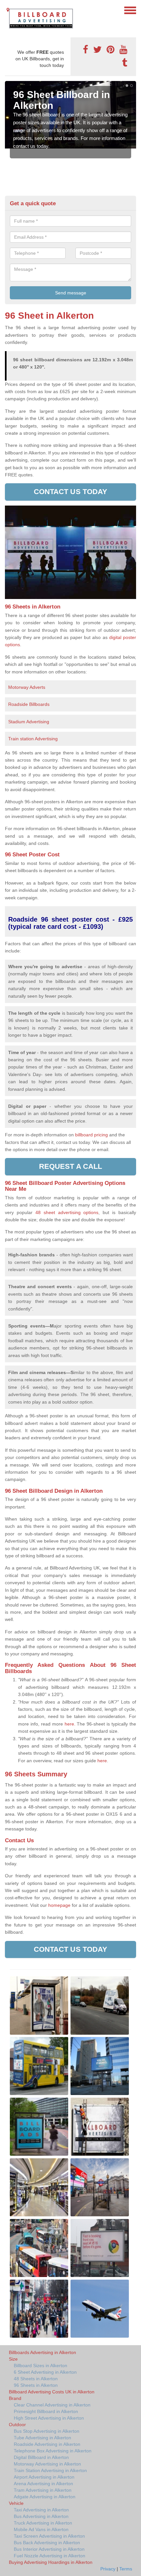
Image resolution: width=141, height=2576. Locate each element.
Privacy (108, 2569)
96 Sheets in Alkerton (36, 2385)
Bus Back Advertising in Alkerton (47, 2543)
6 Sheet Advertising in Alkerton (45, 2372)
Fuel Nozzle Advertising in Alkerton (50, 2556)
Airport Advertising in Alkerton (44, 2477)
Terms (126, 2569)
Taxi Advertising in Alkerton (41, 2510)
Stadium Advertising (29, 722)
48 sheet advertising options (67, 1212)
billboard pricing (91, 1135)
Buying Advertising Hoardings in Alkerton (51, 2562)
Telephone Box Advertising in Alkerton (53, 2451)
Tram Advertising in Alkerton (43, 2490)
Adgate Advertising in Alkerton (45, 2497)
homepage (59, 1905)
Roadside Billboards (29, 704)
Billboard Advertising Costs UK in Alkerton (52, 2392)
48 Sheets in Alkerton (36, 2379)
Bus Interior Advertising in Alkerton (49, 2549)
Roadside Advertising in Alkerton (47, 2444)
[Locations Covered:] (8, 10)
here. (70, 1724)
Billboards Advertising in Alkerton (42, 2352)
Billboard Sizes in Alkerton (40, 2366)
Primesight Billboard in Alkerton (46, 2411)
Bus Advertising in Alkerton (41, 2516)
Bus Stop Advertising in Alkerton (47, 2431)
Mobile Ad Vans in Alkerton (41, 2529)
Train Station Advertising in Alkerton (50, 2470)
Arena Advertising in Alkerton (43, 2484)
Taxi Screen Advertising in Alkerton (49, 2536)
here (102, 1761)
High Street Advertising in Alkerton (49, 2418)
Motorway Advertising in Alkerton (47, 2464)
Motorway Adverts (27, 687)
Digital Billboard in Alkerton (41, 2457)
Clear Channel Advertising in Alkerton (52, 2405)
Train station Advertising (33, 739)
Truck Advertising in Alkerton (43, 2523)
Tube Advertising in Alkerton (42, 2438)
